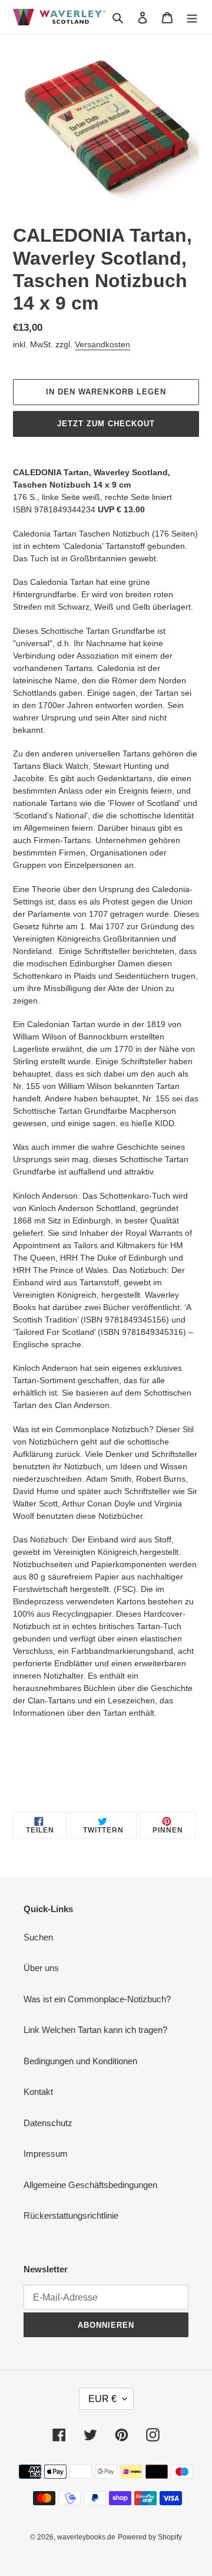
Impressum (46, 2154)
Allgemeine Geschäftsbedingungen (90, 2185)
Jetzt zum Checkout (106, 424)
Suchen (38, 1937)
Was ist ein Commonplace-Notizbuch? (97, 1999)
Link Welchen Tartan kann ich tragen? (95, 2030)
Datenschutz (48, 2123)
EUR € (102, 2399)
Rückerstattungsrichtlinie (71, 2215)
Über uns (41, 1968)
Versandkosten (102, 344)
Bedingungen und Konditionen (80, 2061)
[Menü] (192, 17)
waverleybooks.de (86, 2537)
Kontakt (38, 2092)
